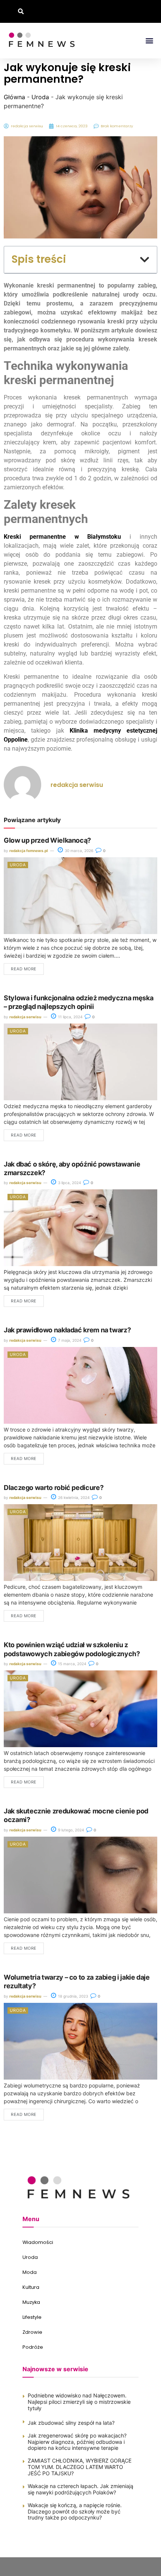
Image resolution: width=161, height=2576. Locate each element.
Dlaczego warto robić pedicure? (54, 1488)
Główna (14, 97)
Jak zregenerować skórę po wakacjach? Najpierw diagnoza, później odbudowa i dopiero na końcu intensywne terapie (77, 2442)
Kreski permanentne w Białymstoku (62, 537)
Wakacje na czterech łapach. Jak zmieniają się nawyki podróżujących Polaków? (80, 2489)
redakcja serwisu (25, 1017)
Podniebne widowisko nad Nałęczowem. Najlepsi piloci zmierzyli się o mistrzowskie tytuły (79, 2402)
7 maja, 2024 (69, 1340)
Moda (30, 2272)
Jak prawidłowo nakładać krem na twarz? (67, 1330)
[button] (21, 11)
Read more (24, 969)
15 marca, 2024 (72, 1664)
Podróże (33, 2347)
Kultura (31, 2287)
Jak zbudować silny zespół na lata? (71, 2423)
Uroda (40, 97)
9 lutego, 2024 (70, 1830)
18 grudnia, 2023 (72, 1996)
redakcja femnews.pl (29, 851)
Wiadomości (38, 2242)
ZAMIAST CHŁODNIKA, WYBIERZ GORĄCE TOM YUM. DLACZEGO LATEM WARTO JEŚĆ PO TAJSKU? (80, 2467)
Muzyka (31, 2302)
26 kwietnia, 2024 (73, 1497)
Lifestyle (32, 2317)
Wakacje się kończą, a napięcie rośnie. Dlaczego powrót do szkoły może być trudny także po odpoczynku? (75, 2511)
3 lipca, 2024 (69, 1183)
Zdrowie (32, 2332)
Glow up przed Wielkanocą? (47, 840)
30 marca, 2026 (78, 851)
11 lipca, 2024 (70, 1017)
